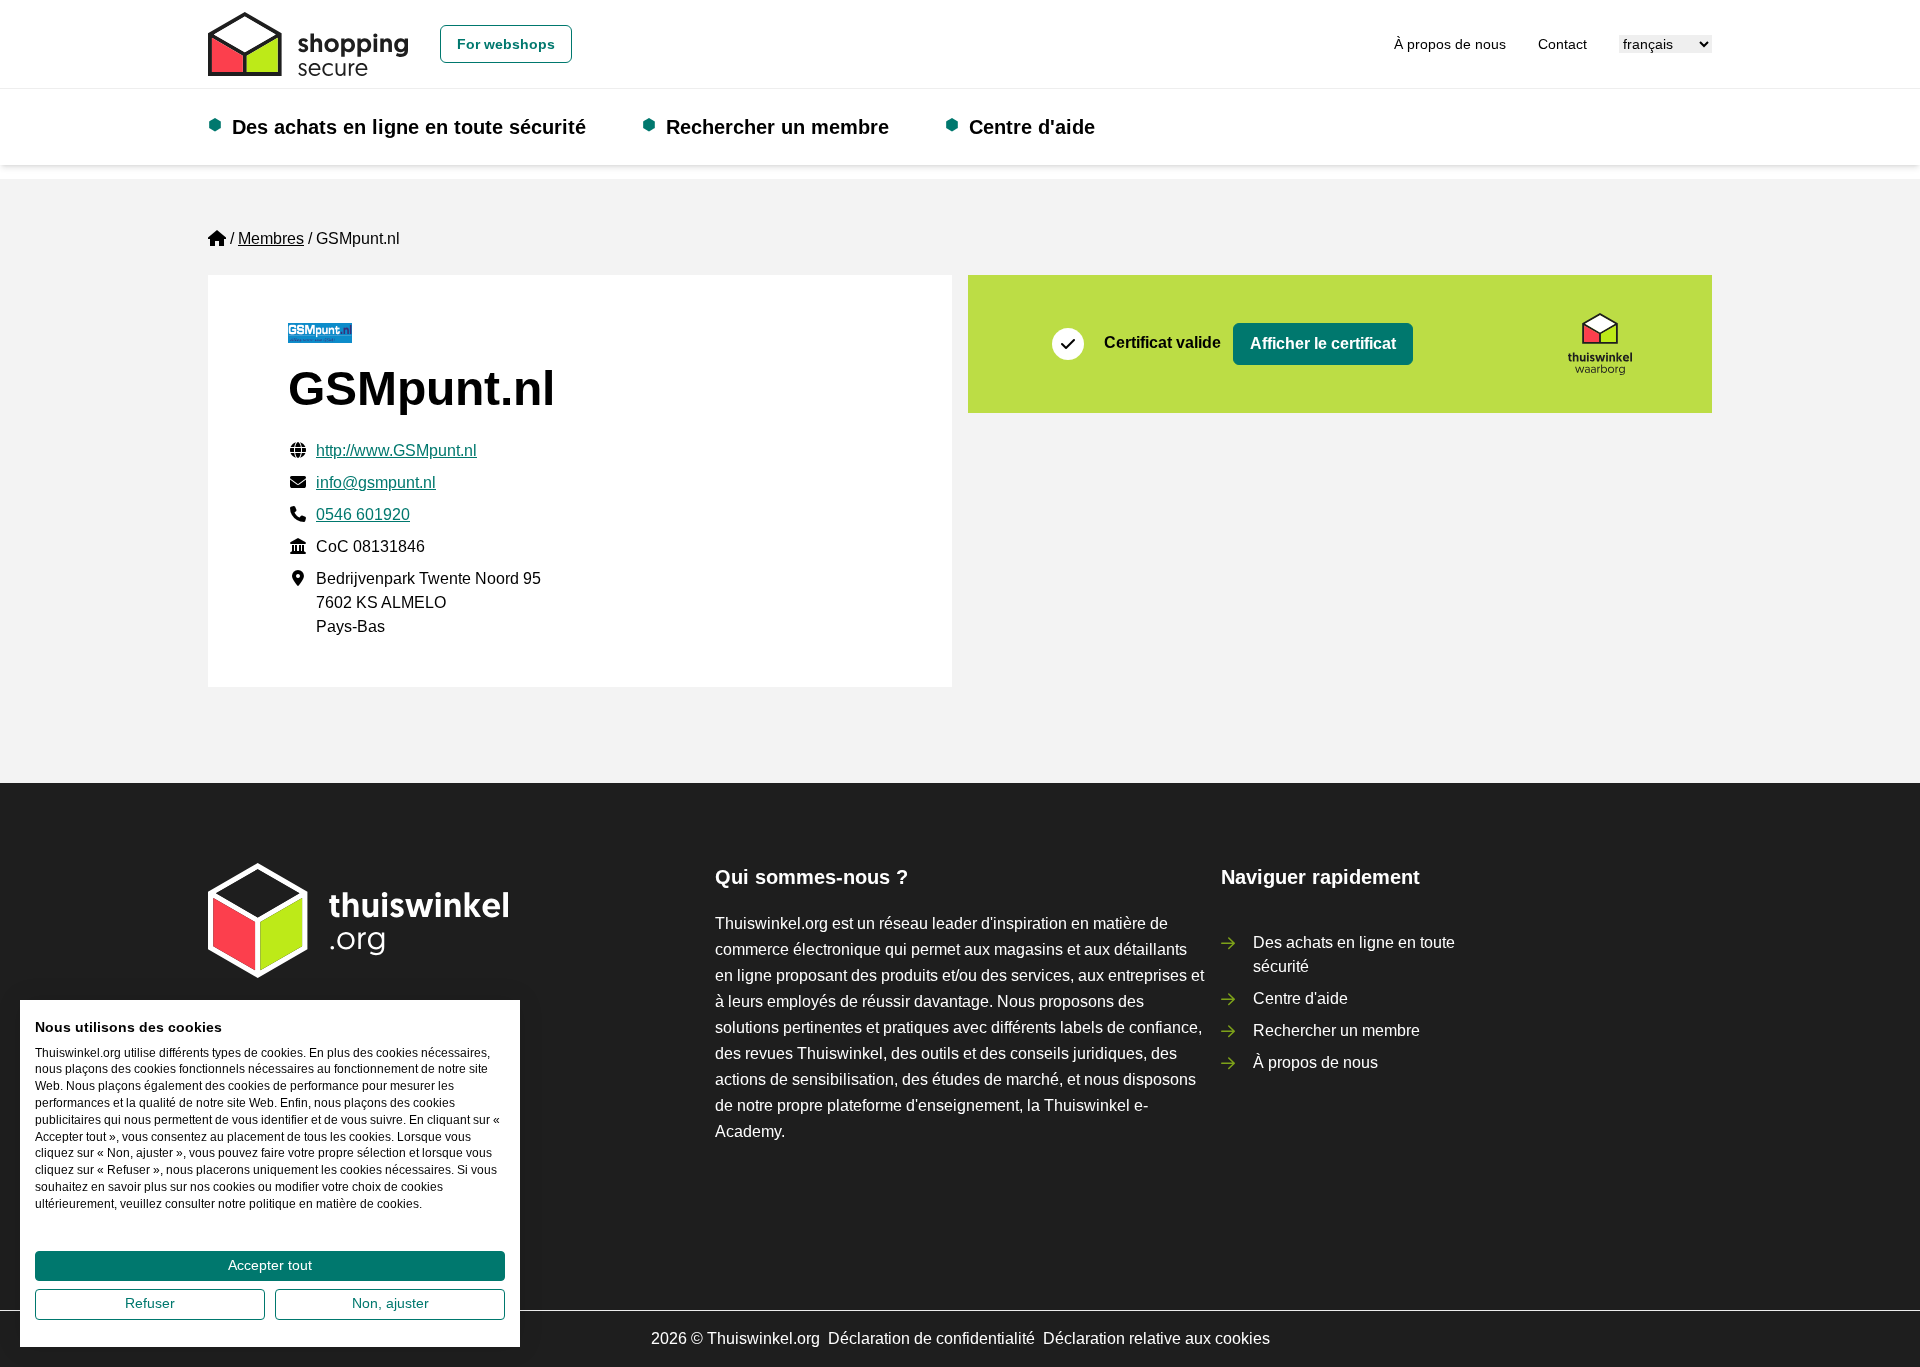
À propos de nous (1450, 44)
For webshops (506, 44)
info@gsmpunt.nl (376, 482)
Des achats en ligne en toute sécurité (409, 127)
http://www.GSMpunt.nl (396, 450)
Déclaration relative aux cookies (1156, 1338)
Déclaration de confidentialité (931, 1338)
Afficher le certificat (1323, 343)
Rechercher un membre (777, 127)
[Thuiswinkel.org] (308, 44)
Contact (1562, 44)
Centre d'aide (1032, 127)
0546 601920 (363, 514)
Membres (271, 238)
